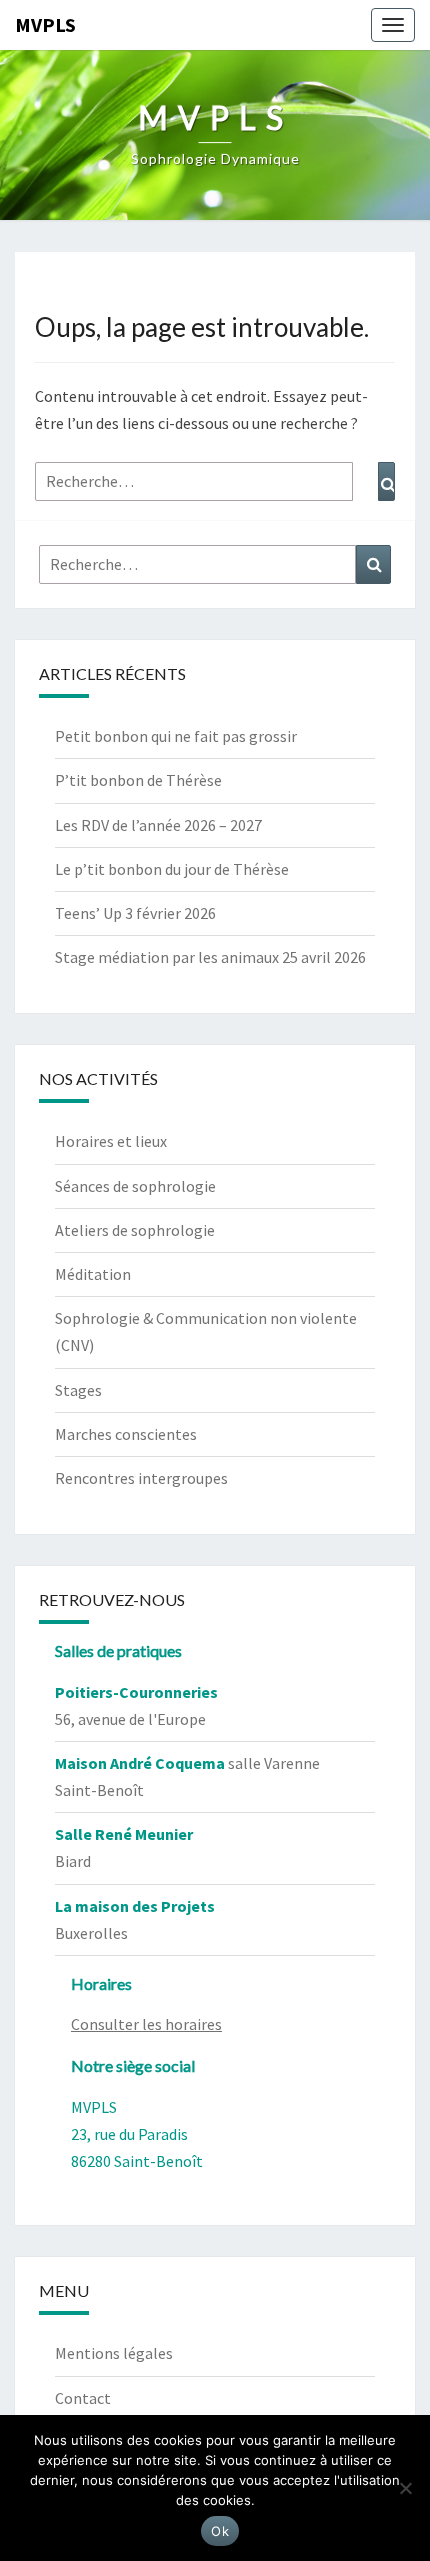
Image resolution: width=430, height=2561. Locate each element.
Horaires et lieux (111, 1141)
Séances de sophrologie (135, 1186)
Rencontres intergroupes (141, 1478)
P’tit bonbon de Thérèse (138, 780)
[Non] (405, 2488)
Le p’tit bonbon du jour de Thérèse (172, 869)
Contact (83, 2398)
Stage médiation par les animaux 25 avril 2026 (210, 957)
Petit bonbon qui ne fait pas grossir (176, 736)
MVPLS (45, 24)
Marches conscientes (126, 1434)
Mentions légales (114, 2353)
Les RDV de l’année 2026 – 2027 (158, 825)
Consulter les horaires (146, 2024)
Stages (78, 1390)
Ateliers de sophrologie (135, 1230)
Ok (220, 2531)
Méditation (93, 1274)
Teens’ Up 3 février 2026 (135, 913)
